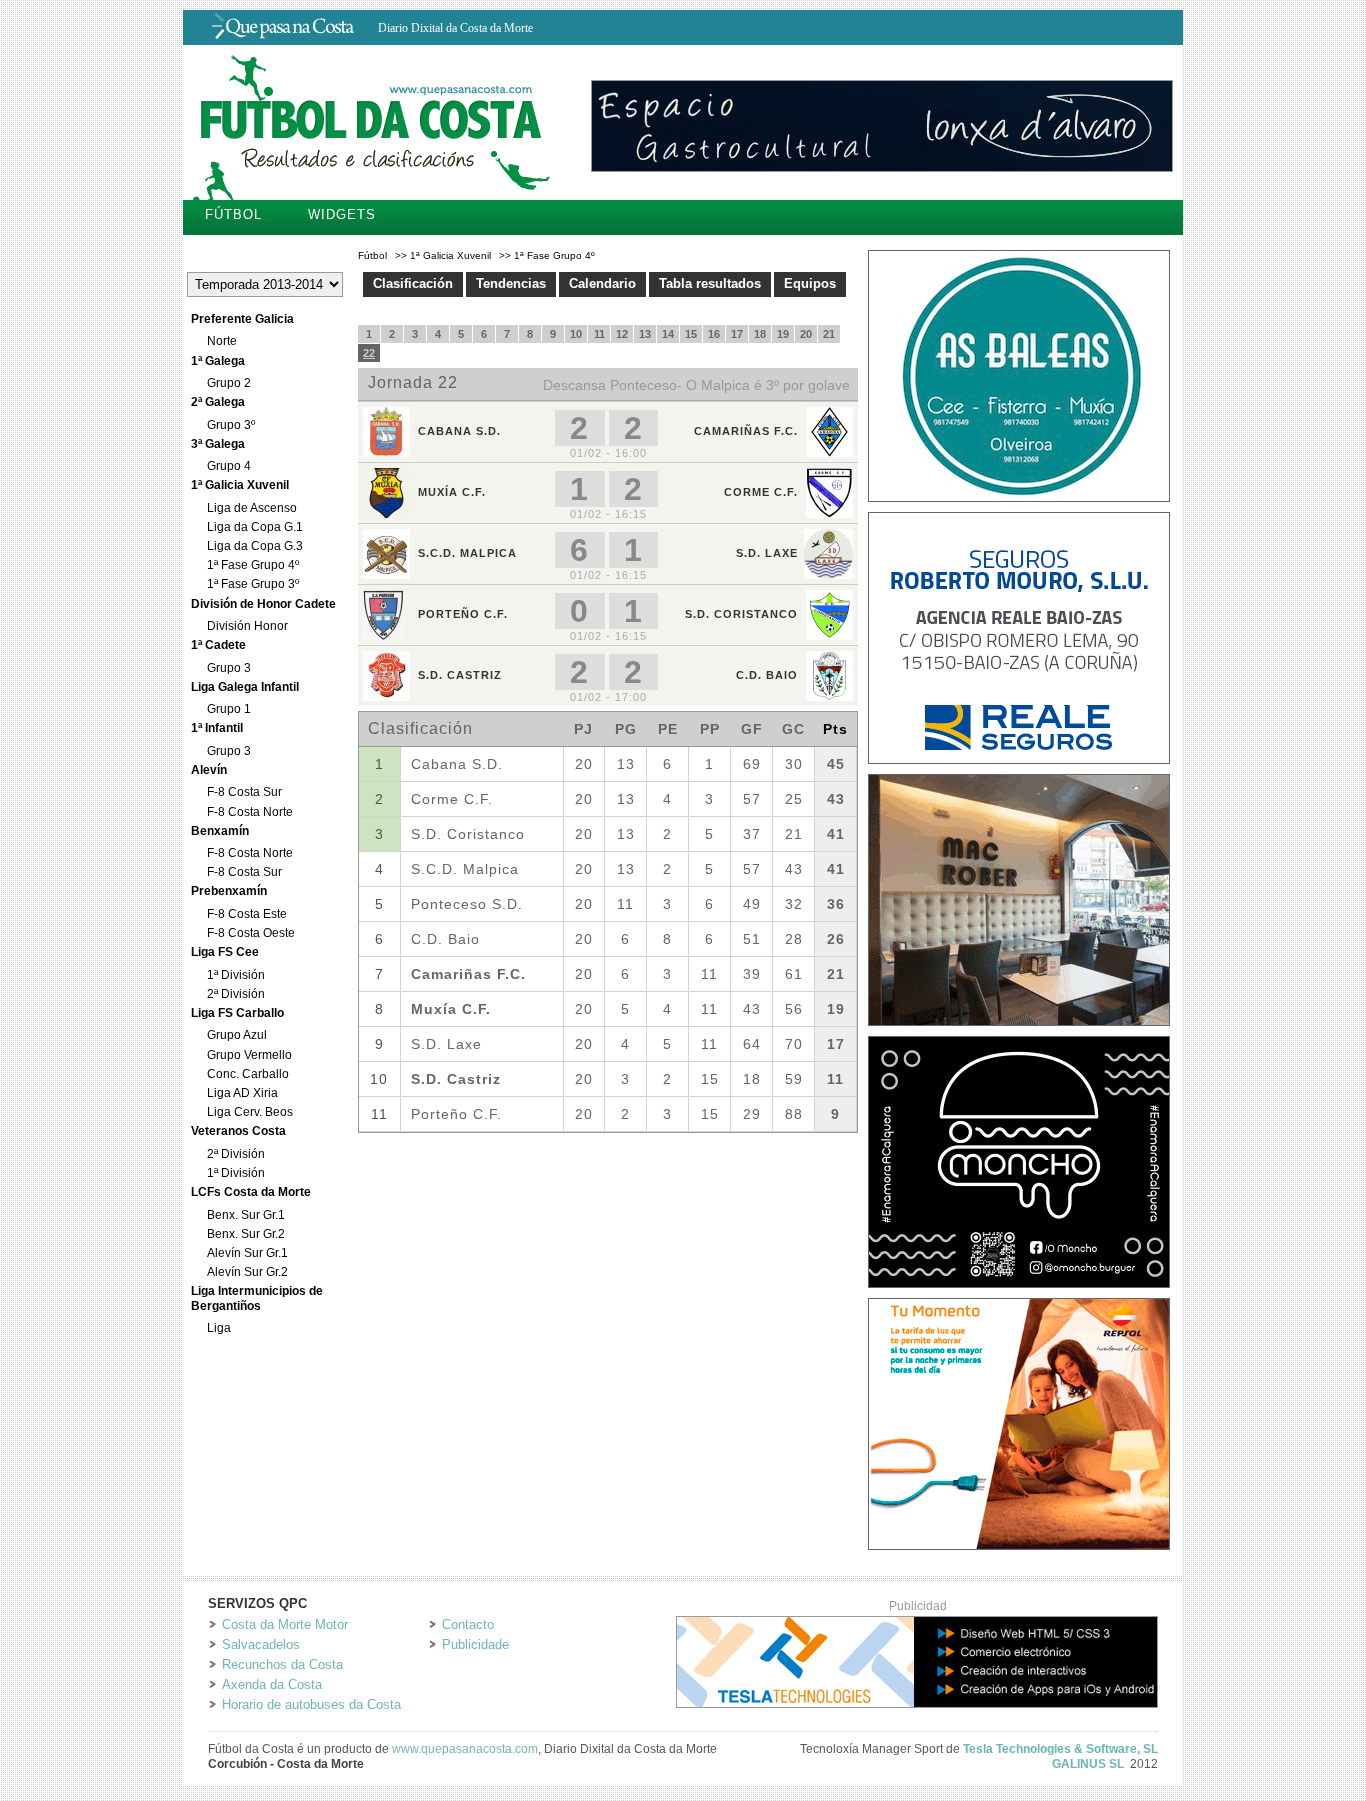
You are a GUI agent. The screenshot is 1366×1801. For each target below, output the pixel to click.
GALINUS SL (1088, 1764)
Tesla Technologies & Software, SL (1060, 1749)
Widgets (342, 214)
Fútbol (233, 214)
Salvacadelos (261, 1644)
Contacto (468, 1624)
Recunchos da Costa (282, 1664)
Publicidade (475, 1644)
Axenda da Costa (272, 1684)
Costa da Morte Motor (285, 1624)
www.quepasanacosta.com (465, 1749)
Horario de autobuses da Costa (311, 1704)
